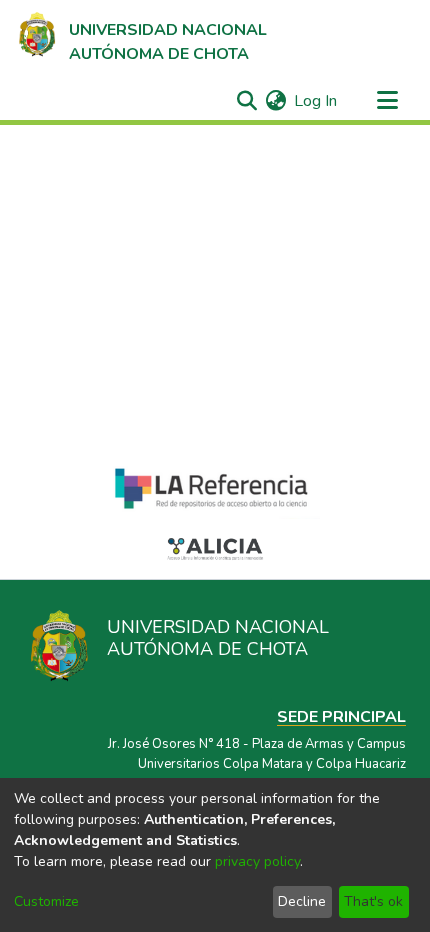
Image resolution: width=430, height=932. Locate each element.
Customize (46, 901)
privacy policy (257, 861)
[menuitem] (275, 101)
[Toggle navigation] (387, 101)
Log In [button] (316, 101)
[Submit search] (246, 101)
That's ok (373, 901)
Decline (302, 901)
